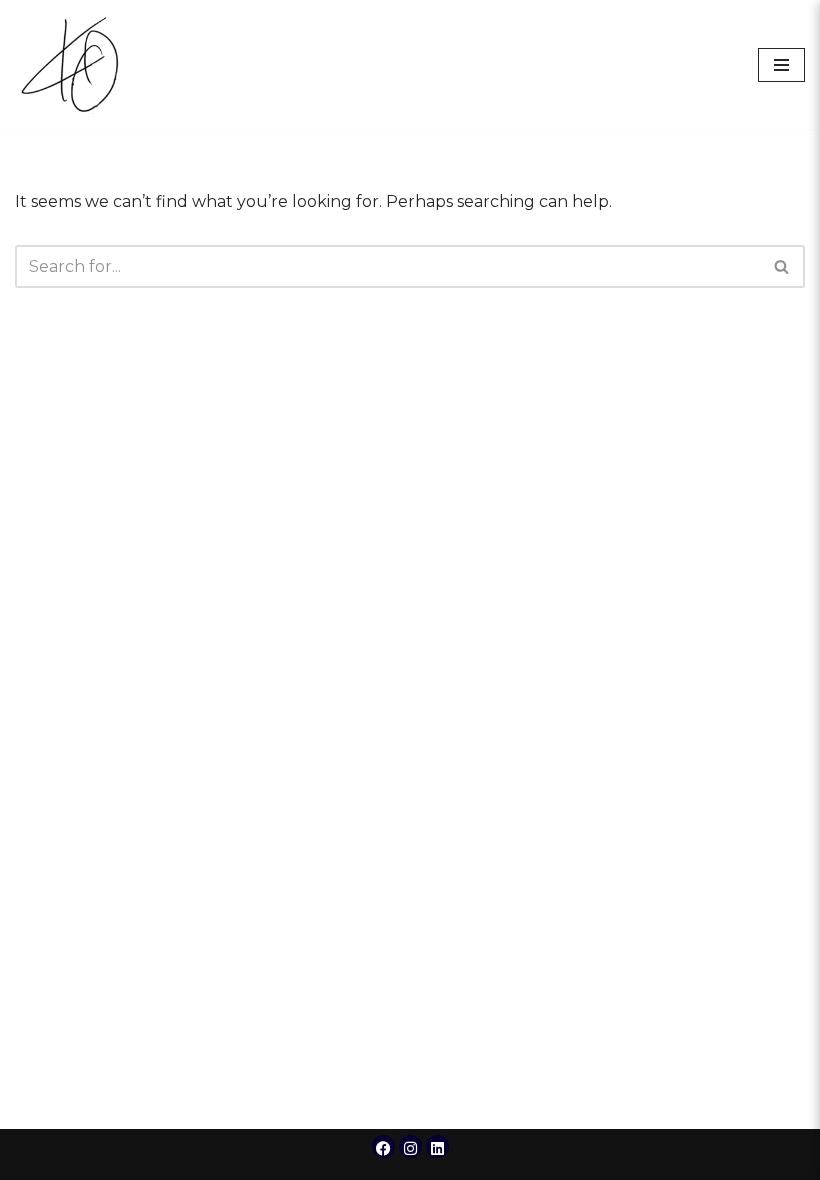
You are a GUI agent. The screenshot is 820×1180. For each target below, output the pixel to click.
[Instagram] (410, 1146)
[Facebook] (383, 1146)
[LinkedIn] (437, 1146)
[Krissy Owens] (75, 64)
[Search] (782, 266)
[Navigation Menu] (781, 65)
